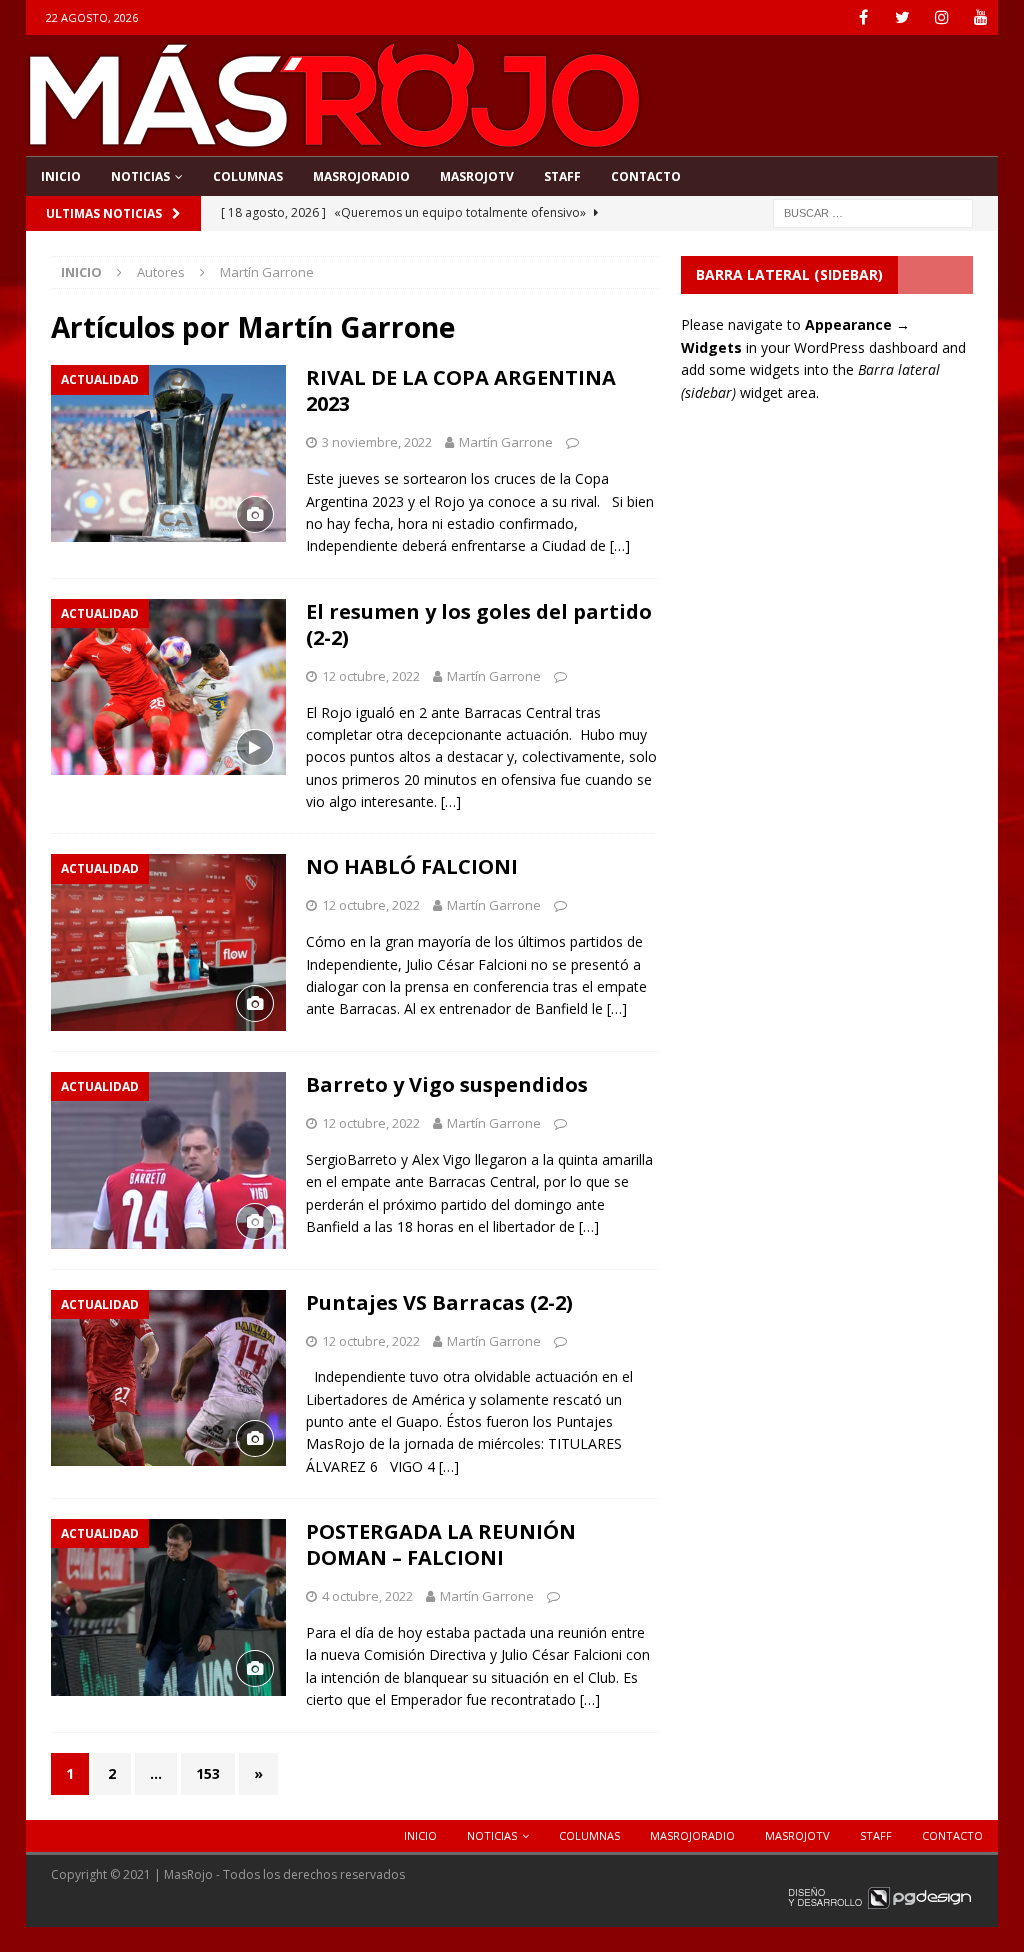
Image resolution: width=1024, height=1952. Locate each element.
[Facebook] (863, 17)
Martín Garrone (506, 442)
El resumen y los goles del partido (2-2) (479, 624)
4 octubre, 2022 (367, 1596)
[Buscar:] (873, 211)
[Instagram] (941, 17)
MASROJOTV (477, 176)
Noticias (140, 176)
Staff (562, 176)
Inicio (61, 176)
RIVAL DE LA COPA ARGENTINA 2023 (461, 390)
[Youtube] (980, 17)
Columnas (248, 176)
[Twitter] (902, 17)
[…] (620, 545)
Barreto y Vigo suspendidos (447, 1084)
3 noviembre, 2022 (377, 442)
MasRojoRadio (361, 176)
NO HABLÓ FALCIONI (412, 866)
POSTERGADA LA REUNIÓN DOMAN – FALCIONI (441, 1544)
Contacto (646, 176)
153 (208, 1773)
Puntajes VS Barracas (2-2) (439, 1302)
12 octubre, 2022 (371, 676)
